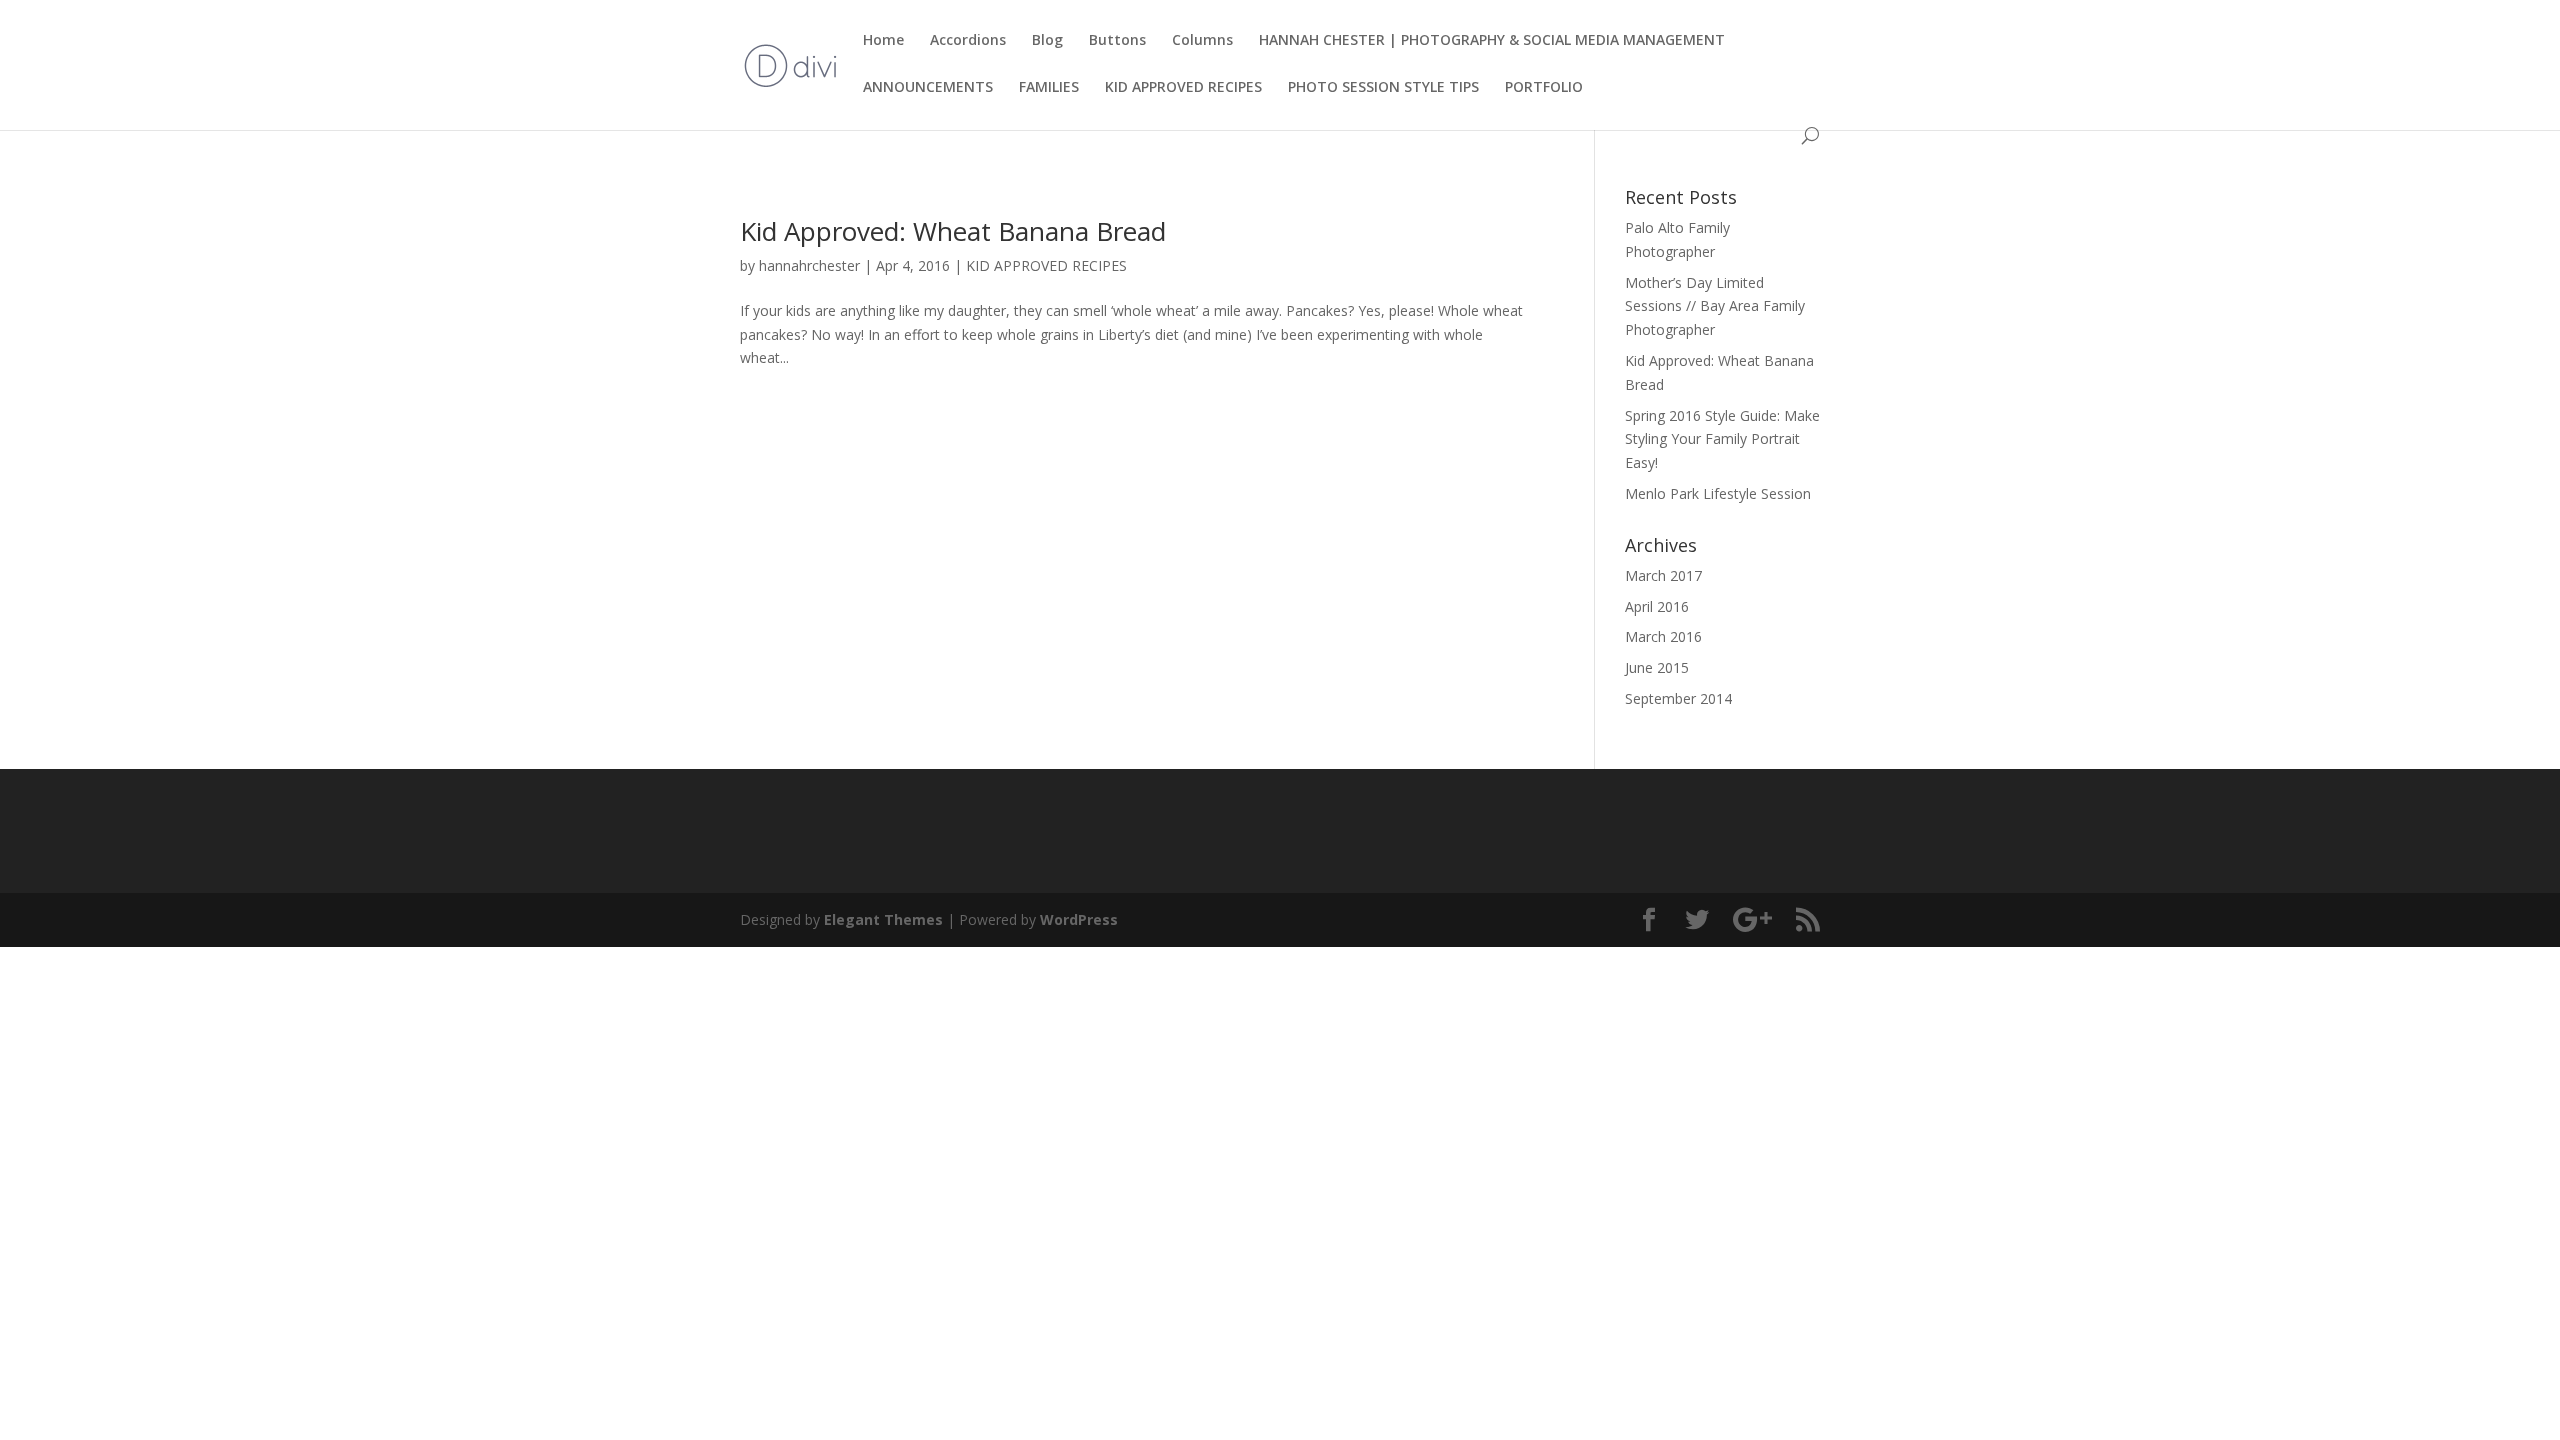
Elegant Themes (883, 919)
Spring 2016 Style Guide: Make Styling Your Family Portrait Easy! (1722, 439)
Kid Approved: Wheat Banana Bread (953, 231)
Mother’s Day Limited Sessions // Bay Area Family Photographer (1715, 306)
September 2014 (1678, 698)
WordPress (1079, 919)
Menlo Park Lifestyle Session (1718, 493)
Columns (1202, 41)
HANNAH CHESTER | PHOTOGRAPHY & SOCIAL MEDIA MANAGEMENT (1492, 41)
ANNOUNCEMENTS (928, 88)
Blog (1047, 41)
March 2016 (1663, 636)
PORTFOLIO (1544, 88)
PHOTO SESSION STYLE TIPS (1383, 88)
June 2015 (1657, 667)
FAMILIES (1049, 88)
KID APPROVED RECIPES (1183, 88)
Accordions (968, 41)
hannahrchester (809, 265)
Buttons (1117, 41)
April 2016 (1657, 606)
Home (883, 41)
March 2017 (1663, 575)
